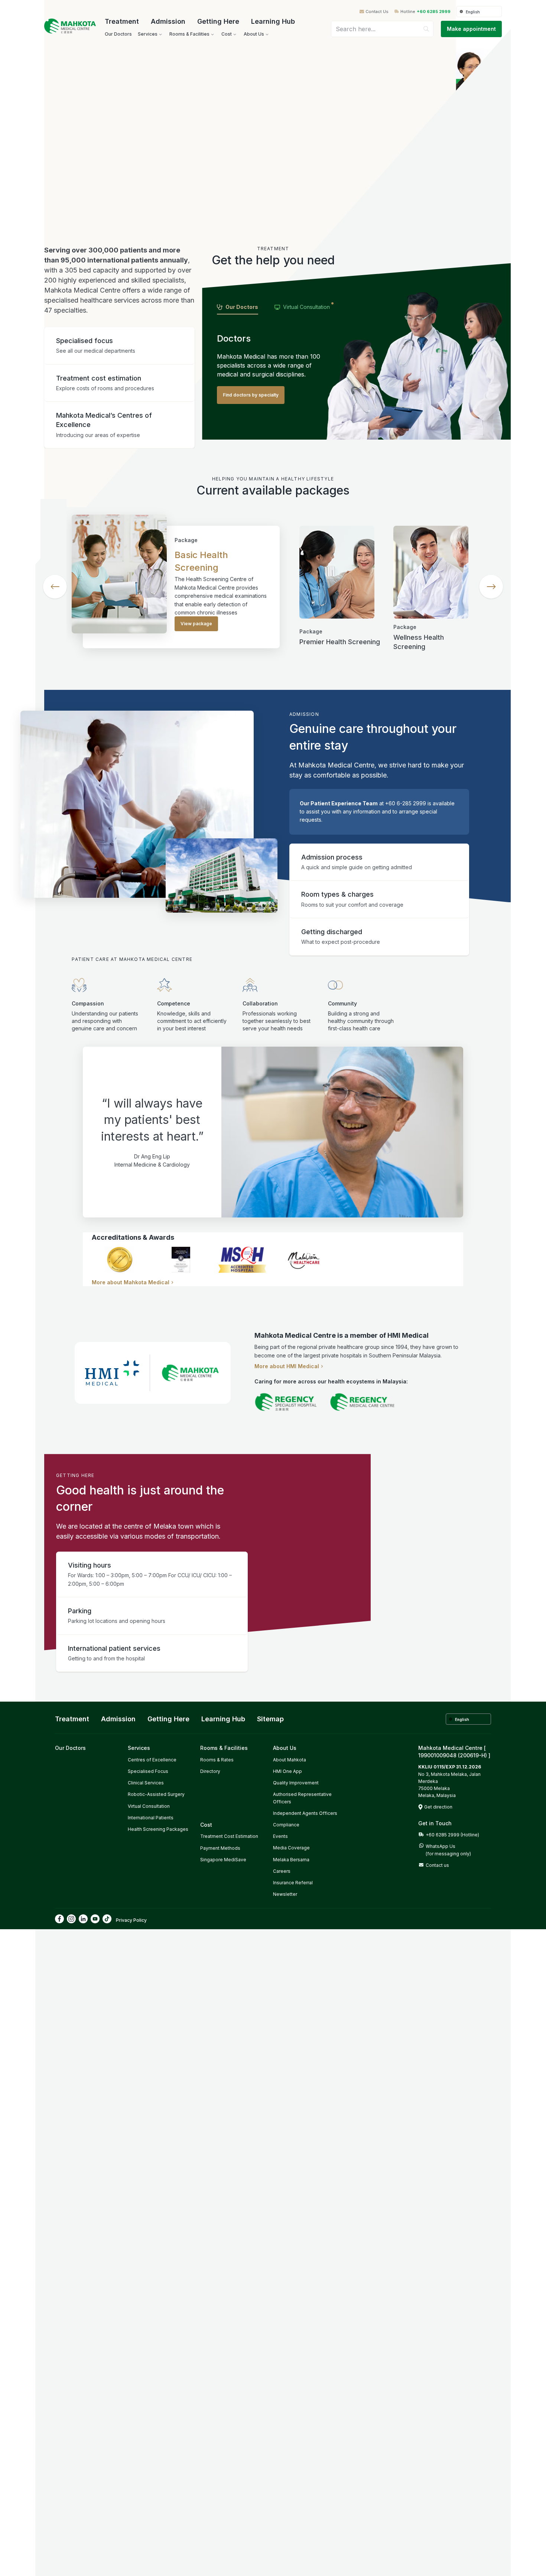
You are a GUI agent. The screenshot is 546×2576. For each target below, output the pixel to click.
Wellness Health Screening (419, 642)
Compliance (286, 1825)
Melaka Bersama (291, 1860)
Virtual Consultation (149, 1806)
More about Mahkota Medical (131, 1282)
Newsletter (285, 1894)
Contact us (437, 1865)
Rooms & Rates (217, 1760)
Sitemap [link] (270, 1719)
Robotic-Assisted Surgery (156, 1794)
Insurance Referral (293, 1883)
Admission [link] (118, 1719)
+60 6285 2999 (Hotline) (452, 1835)
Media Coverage (291, 1848)
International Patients (151, 1818)
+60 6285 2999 (434, 12)
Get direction (438, 1807)
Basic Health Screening (201, 561)
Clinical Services (146, 1783)
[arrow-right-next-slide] (491, 587)
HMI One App (287, 1771)
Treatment (122, 21)
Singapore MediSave (223, 1860)
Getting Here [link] (168, 1719)
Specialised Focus (148, 1771)
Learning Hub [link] (223, 1719)
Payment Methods (220, 1848)
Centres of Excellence (152, 1760)
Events (280, 1836)
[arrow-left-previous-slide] (55, 587)
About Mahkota (290, 1760)
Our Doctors (70, 1748)
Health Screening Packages (158, 1829)
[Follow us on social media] (59, 1919)
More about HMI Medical (287, 1366)
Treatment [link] (72, 1719)
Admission (168, 21)
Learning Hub (273, 21)
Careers (282, 1871)
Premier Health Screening (340, 642)
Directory (210, 1771)
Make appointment (471, 29)
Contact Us (377, 12)
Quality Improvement (296, 1783)
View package (196, 624)
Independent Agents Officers (305, 1813)
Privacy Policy (131, 1920)
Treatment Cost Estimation (229, 1836)
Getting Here (218, 21)
